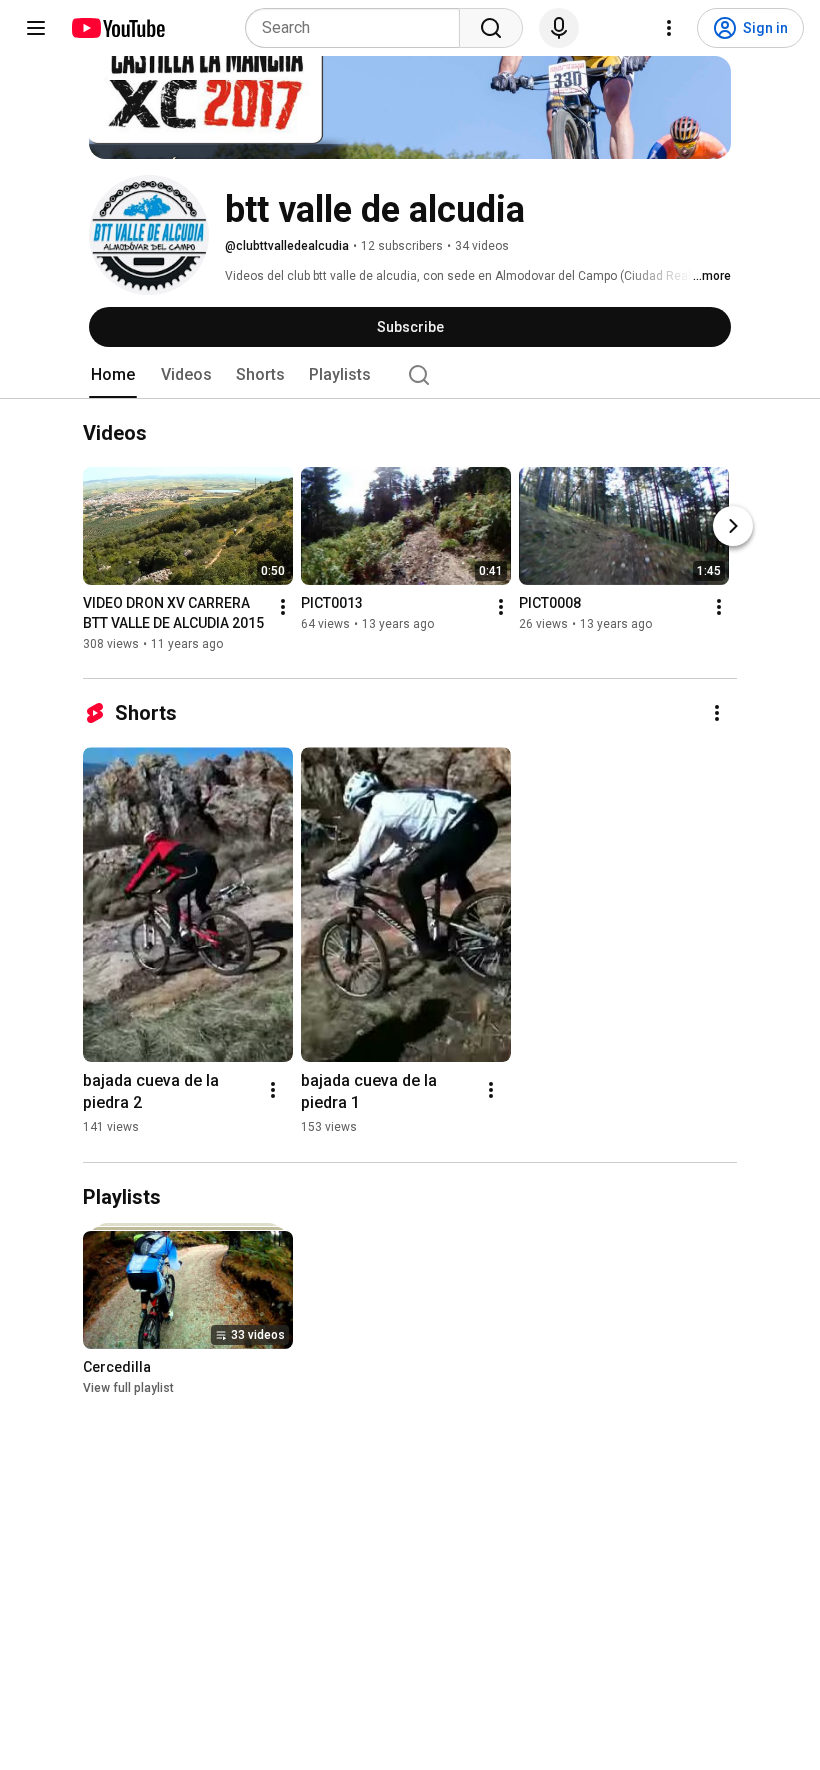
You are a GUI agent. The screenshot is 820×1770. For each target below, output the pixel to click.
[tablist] (410, 375)
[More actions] (283, 608)
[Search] (491, 28)
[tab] (113, 375)
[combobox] (358, 28)
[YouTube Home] (117, 28)
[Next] (733, 527)
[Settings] (669, 28)
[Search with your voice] (559, 28)
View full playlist (128, 1388)
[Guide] (36, 28)
